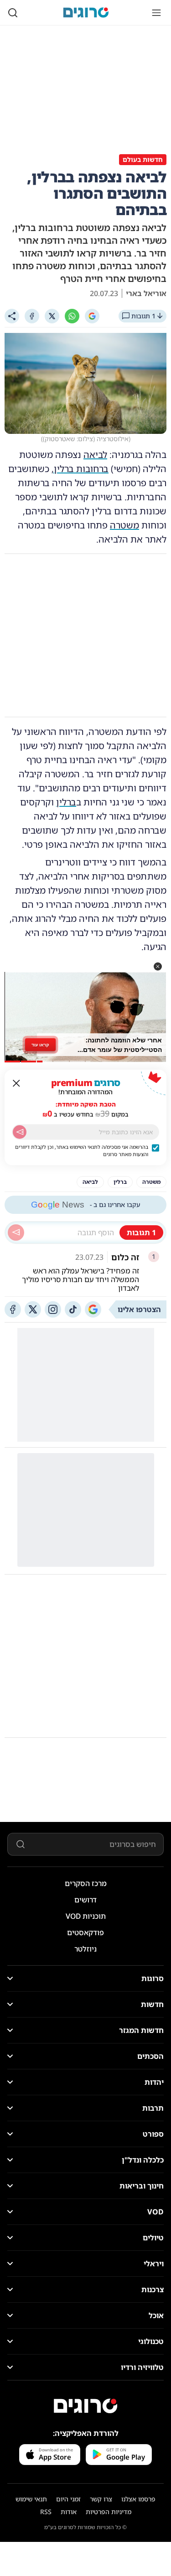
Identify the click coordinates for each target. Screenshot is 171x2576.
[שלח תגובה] (16, 1233)
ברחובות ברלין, (80, 469)
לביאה (95, 455)
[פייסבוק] (13, 1309)
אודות (69, 2512)
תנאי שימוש (31, 2499)
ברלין (66, 802)
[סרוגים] (86, 2406)
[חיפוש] (13, 13)
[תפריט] (156, 13)
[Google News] (93, 1309)
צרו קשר (101, 2499)
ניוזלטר (85, 1949)
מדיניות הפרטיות (109, 2512)
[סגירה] (16, 1083)
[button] (158, 966)
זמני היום (68, 2499)
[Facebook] (32, 316)
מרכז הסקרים (86, 1883)
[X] (52, 316)
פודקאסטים (85, 1932)
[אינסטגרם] (53, 1309)
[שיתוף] (12, 316)
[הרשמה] (20, 1132)
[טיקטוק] (73, 1309)
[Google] (92, 316)
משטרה (124, 525)
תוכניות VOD (86, 1916)
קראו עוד (40, 1045)
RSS (46, 2512)
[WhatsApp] (72, 316)
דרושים (85, 1900)
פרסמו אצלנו (138, 2499)
